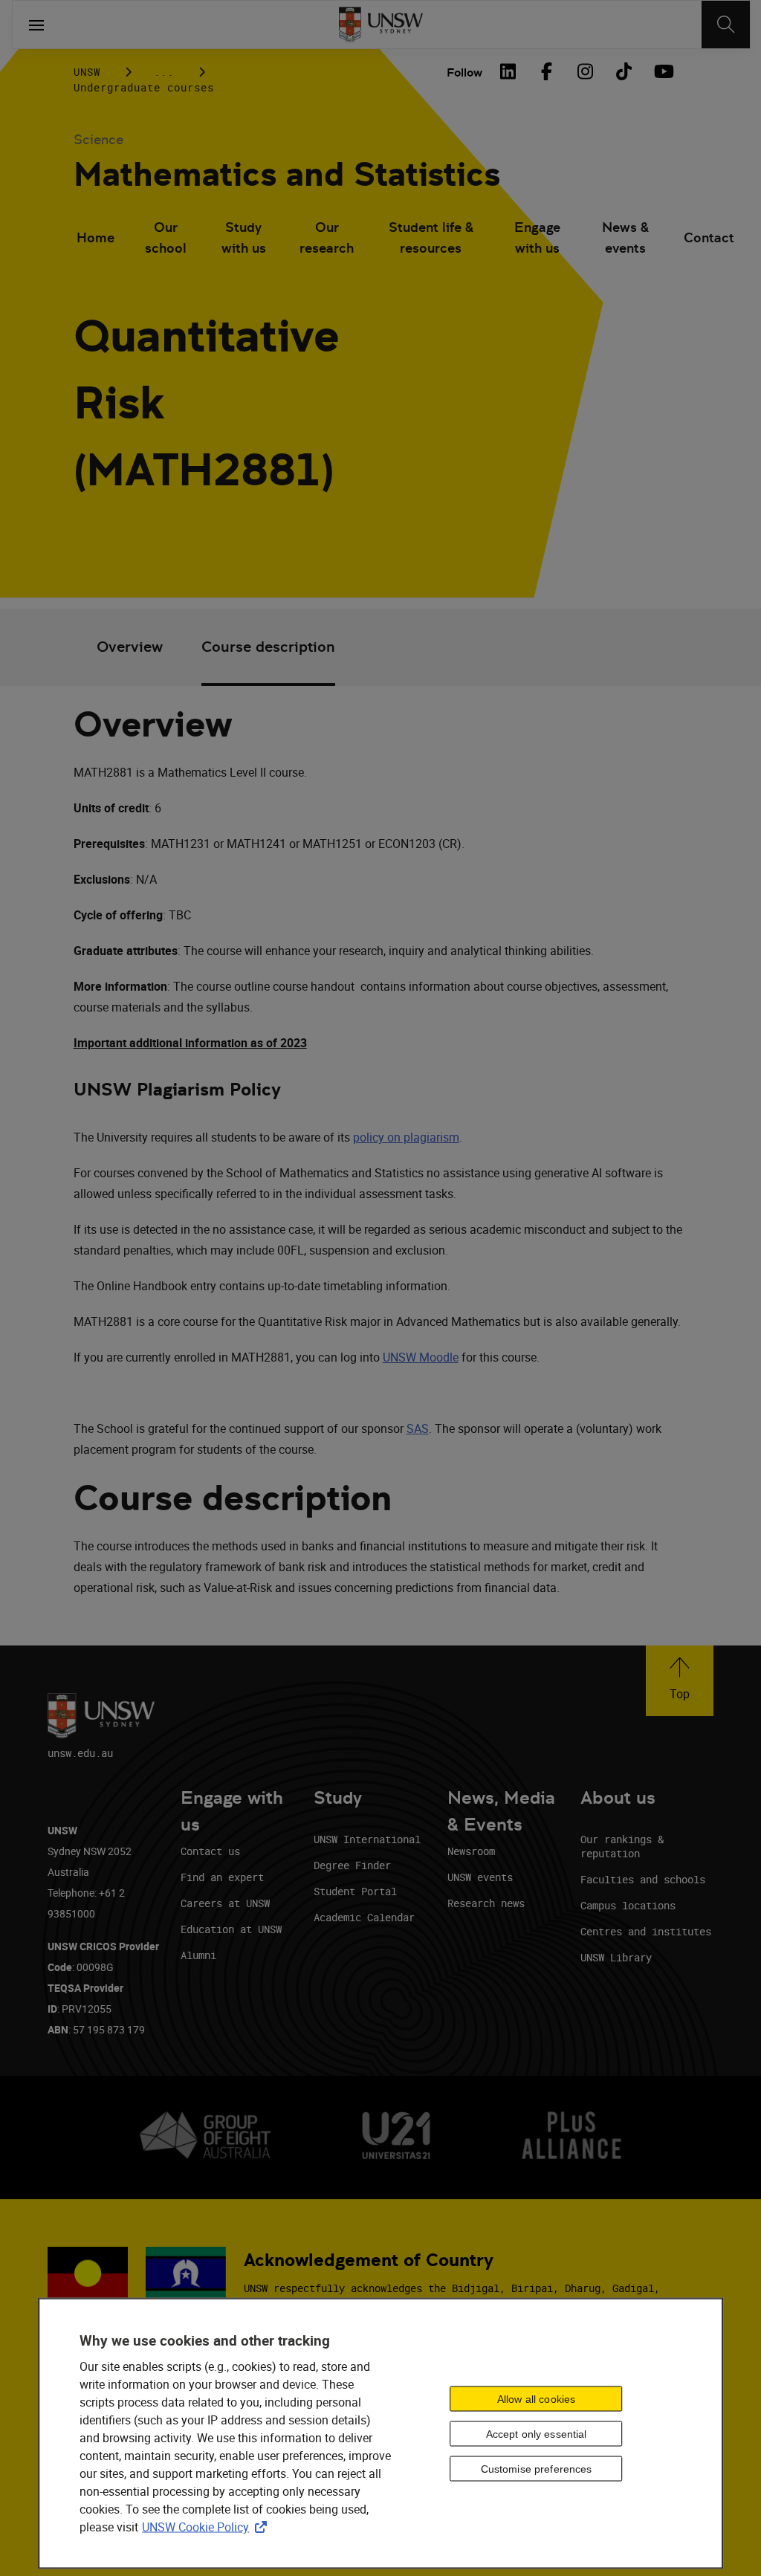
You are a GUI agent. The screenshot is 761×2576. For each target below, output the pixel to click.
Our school (166, 237)
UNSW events (480, 1877)
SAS (418, 1428)
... (164, 72)
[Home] (381, 25)
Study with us (244, 237)
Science (98, 139)
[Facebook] (546, 71)
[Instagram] (585, 71)
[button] (680, 1681)
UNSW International (367, 1839)
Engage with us (537, 237)
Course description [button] (268, 647)
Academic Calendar (364, 1917)
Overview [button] (130, 647)
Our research (327, 237)
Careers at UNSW (225, 1903)
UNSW (87, 72)
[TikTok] (624, 71)
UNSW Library (616, 1957)
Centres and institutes (646, 1931)
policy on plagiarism (406, 1137)
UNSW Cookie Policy (207, 2527)
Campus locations (628, 1905)
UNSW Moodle (421, 1357)
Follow (464, 72)
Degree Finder (352, 1865)
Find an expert (222, 1877)
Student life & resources (431, 237)
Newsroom (471, 1851)
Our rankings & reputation (622, 1846)
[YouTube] (662, 71)
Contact (709, 237)
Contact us (210, 1851)
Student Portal (355, 1891)
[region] (380, 2434)
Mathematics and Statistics (287, 174)
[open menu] (36, 25)
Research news (486, 1903)
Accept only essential (537, 2433)
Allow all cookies (536, 2398)
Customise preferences (537, 2468)
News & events (625, 237)
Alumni (198, 1955)
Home (95, 237)
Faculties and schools (643, 1879)
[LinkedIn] (508, 71)
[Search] (726, 25)
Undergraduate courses (144, 87)
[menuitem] (95, 239)
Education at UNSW (231, 1929)
